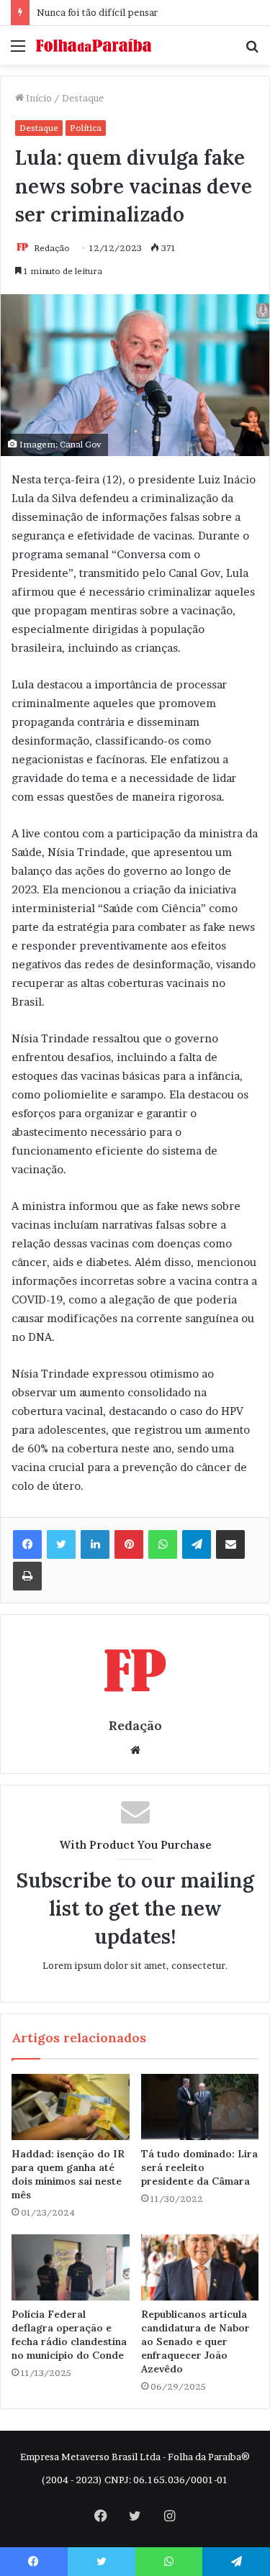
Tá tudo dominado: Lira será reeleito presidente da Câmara (199, 2167)
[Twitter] (61, 1544)
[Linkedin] (95, 1544)
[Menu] (18, 51)
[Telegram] (197, 1544)
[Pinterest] (129, 1544)
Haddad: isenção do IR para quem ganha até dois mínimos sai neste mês (68, 2174)
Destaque (83, 98)
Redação (52, 248)
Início (38, 98)
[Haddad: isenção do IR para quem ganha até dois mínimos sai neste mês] (71, 2107)
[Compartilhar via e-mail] (230, 1544)
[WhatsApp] (163, 1544)
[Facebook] (27, 1544)
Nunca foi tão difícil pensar (97, 12)
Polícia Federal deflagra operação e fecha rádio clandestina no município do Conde (69, 2335)
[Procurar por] (252, 51)
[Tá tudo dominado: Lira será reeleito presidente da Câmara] (200, 2107)
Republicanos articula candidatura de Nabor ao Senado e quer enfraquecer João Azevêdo (195, 2341)
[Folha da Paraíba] (94, 45)
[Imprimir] (27, 1576)
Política (86, 128)
